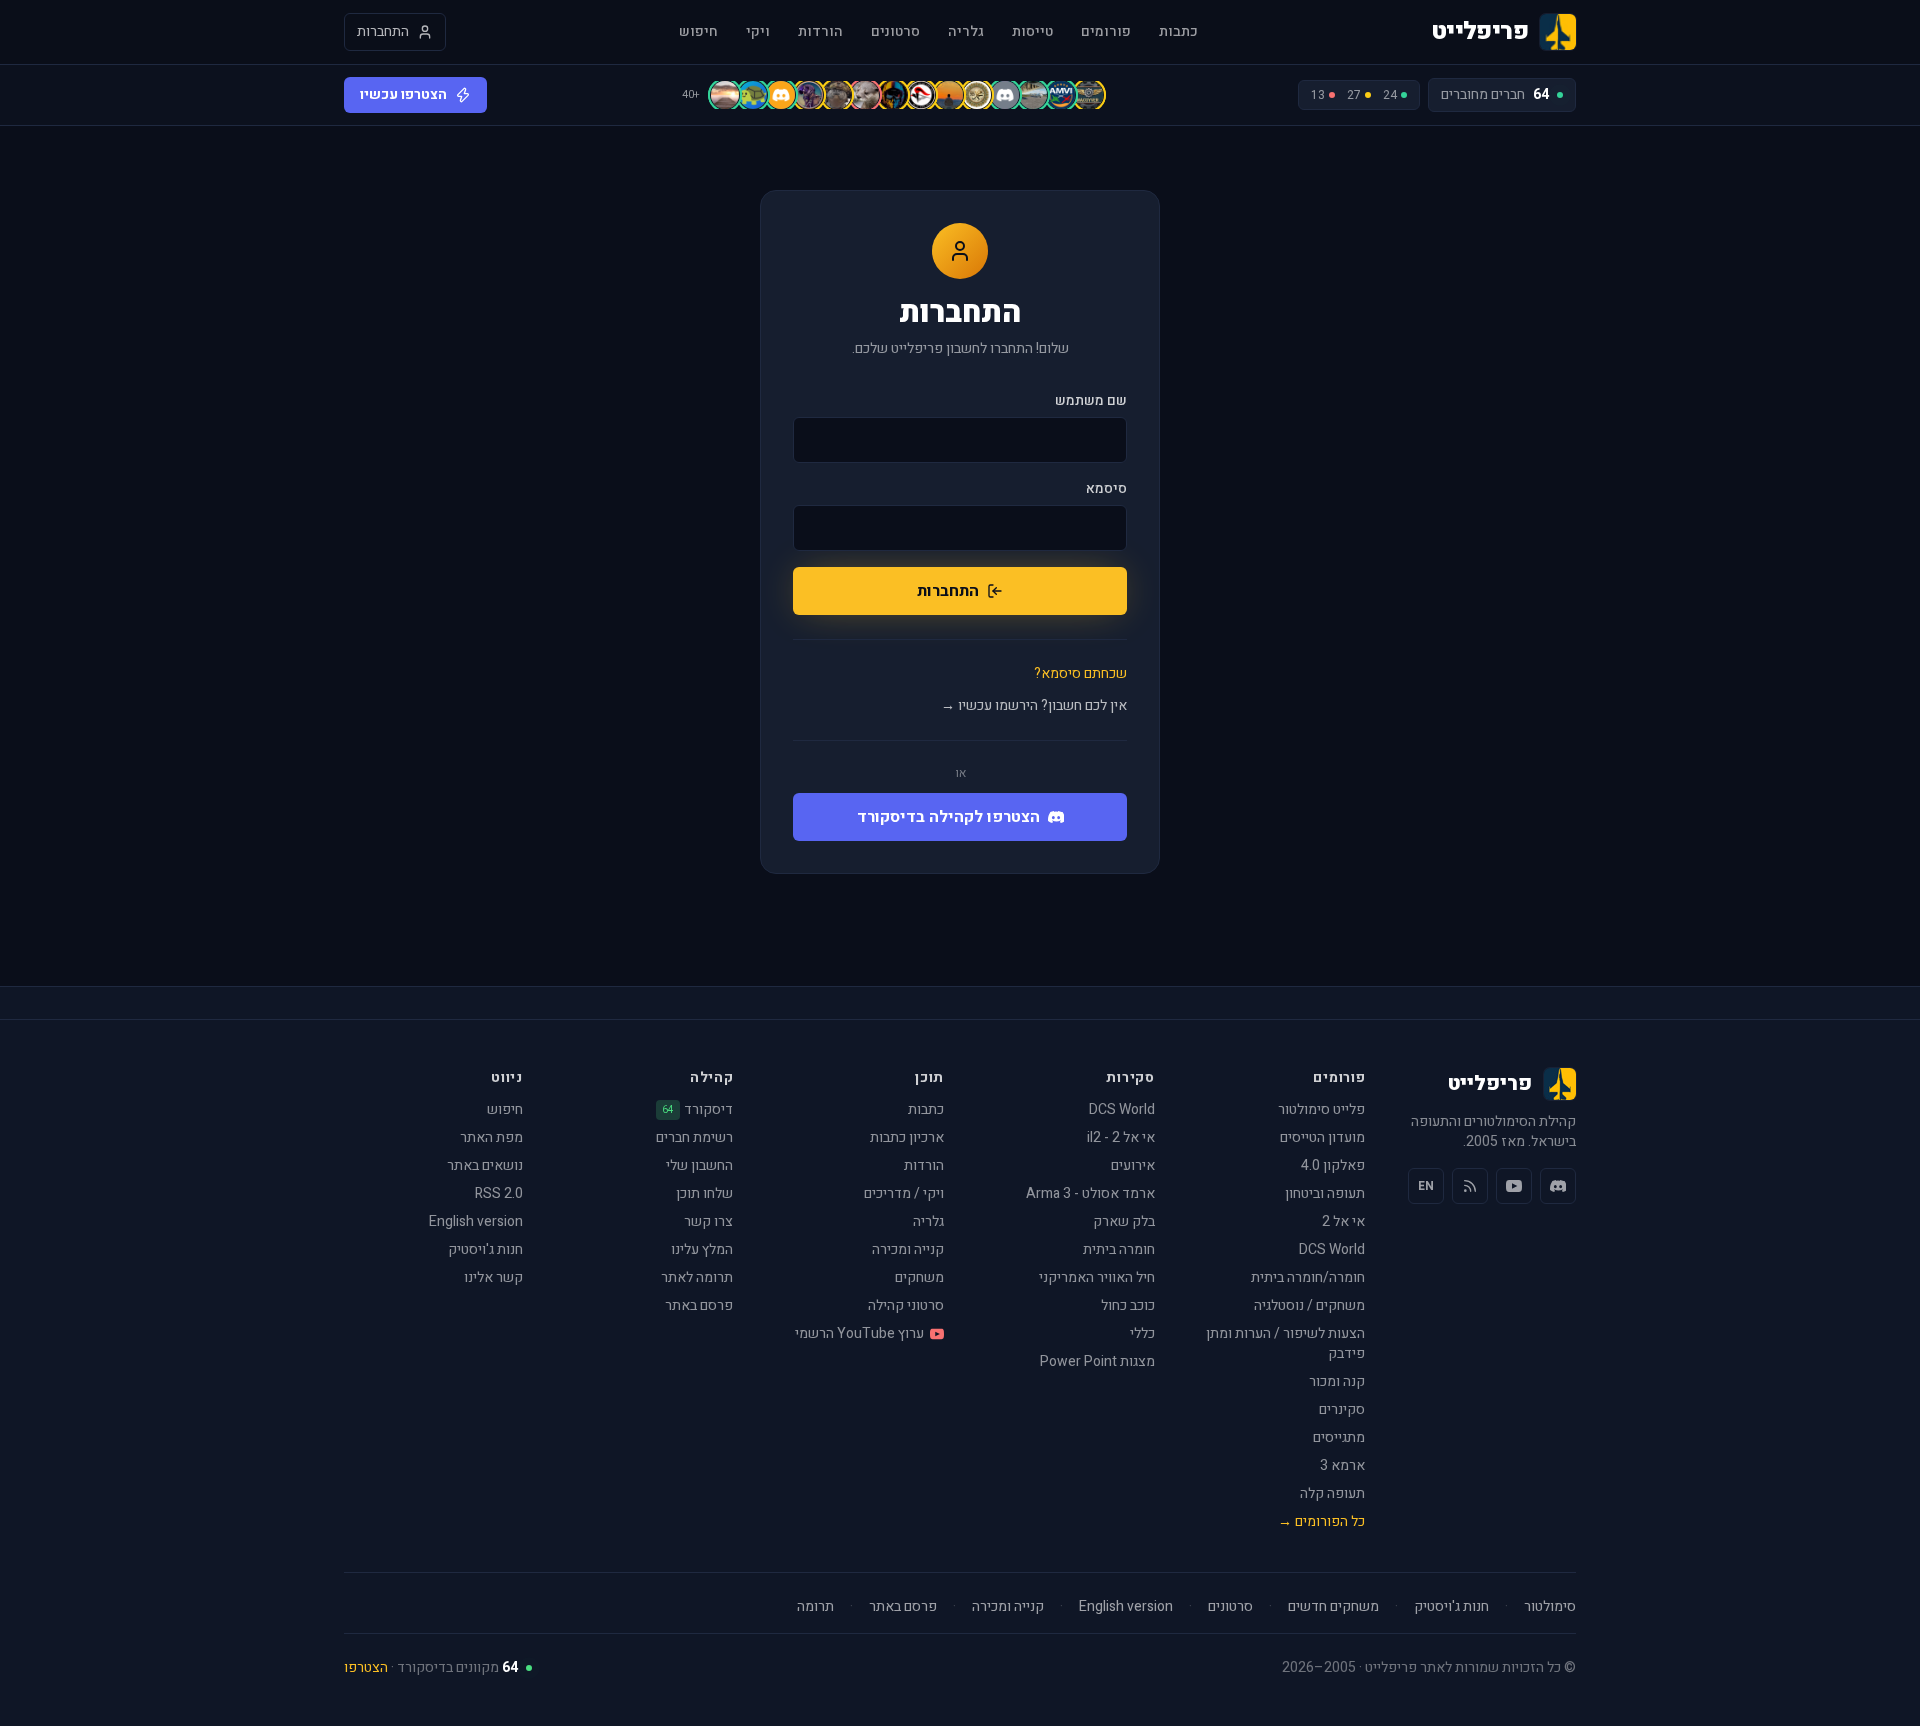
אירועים (1133, 1165)
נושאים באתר (485, 1165)
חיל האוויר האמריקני (1097, 1277)
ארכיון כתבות (907, 1137)
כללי (1142, 1333)
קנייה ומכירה (908, 1249)
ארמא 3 (1342, 1465)
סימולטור (1550, 1607)
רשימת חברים (694, 1137)
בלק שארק (1124, 1221)
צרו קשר (708, 1221)
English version (476, 1221)
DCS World (1332, 1249)
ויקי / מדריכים (904, 1193)
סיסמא (1106, 489)
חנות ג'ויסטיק (485, 1249)
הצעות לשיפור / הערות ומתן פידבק (1285, 1343)
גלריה (966, 32)
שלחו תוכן (704, 1193)
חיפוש (698, 32)
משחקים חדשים (1333, 1607)
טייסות (1032, 32)
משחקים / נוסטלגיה (1309, 1305)
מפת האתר (491, 1137)
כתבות (1178, 32)
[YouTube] (1514, 1186)
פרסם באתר (699, 1305)
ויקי (758, 32)
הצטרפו (366, 1667)
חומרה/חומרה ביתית (1308, 1277)
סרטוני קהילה (906, 1305)
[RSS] (1470, 1186)
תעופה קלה (1332, 1493)
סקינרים (1342, 1409)
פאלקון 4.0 (1333, 1165)
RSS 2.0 (499, 1193)
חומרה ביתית (1119, 1249)
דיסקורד (697, 1110)
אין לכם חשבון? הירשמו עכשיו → (1034, 706)
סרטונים (895, 32)
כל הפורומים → (1321, 1521)
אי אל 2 (1343, 1221)
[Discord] (1558, 1186)
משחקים (919, 1277)
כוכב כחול (1128, 1305)
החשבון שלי (699, 1165)
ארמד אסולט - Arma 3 (1090, 1193)
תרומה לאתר (697, 1277)
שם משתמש (1091, 401)
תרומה (815, 1607)
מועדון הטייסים (1322, 1137)
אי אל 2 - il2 (1121, 1137)
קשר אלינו (493, 1277)
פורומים (1106, 32)
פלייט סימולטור (1321, 1109)
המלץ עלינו (702, 1249)
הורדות (820, 32)
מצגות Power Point (1097, 1361)
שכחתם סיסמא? (1080, 674)
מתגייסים (1339, 1437)
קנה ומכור (1337, 1381)
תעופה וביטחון (1325, 1193)
